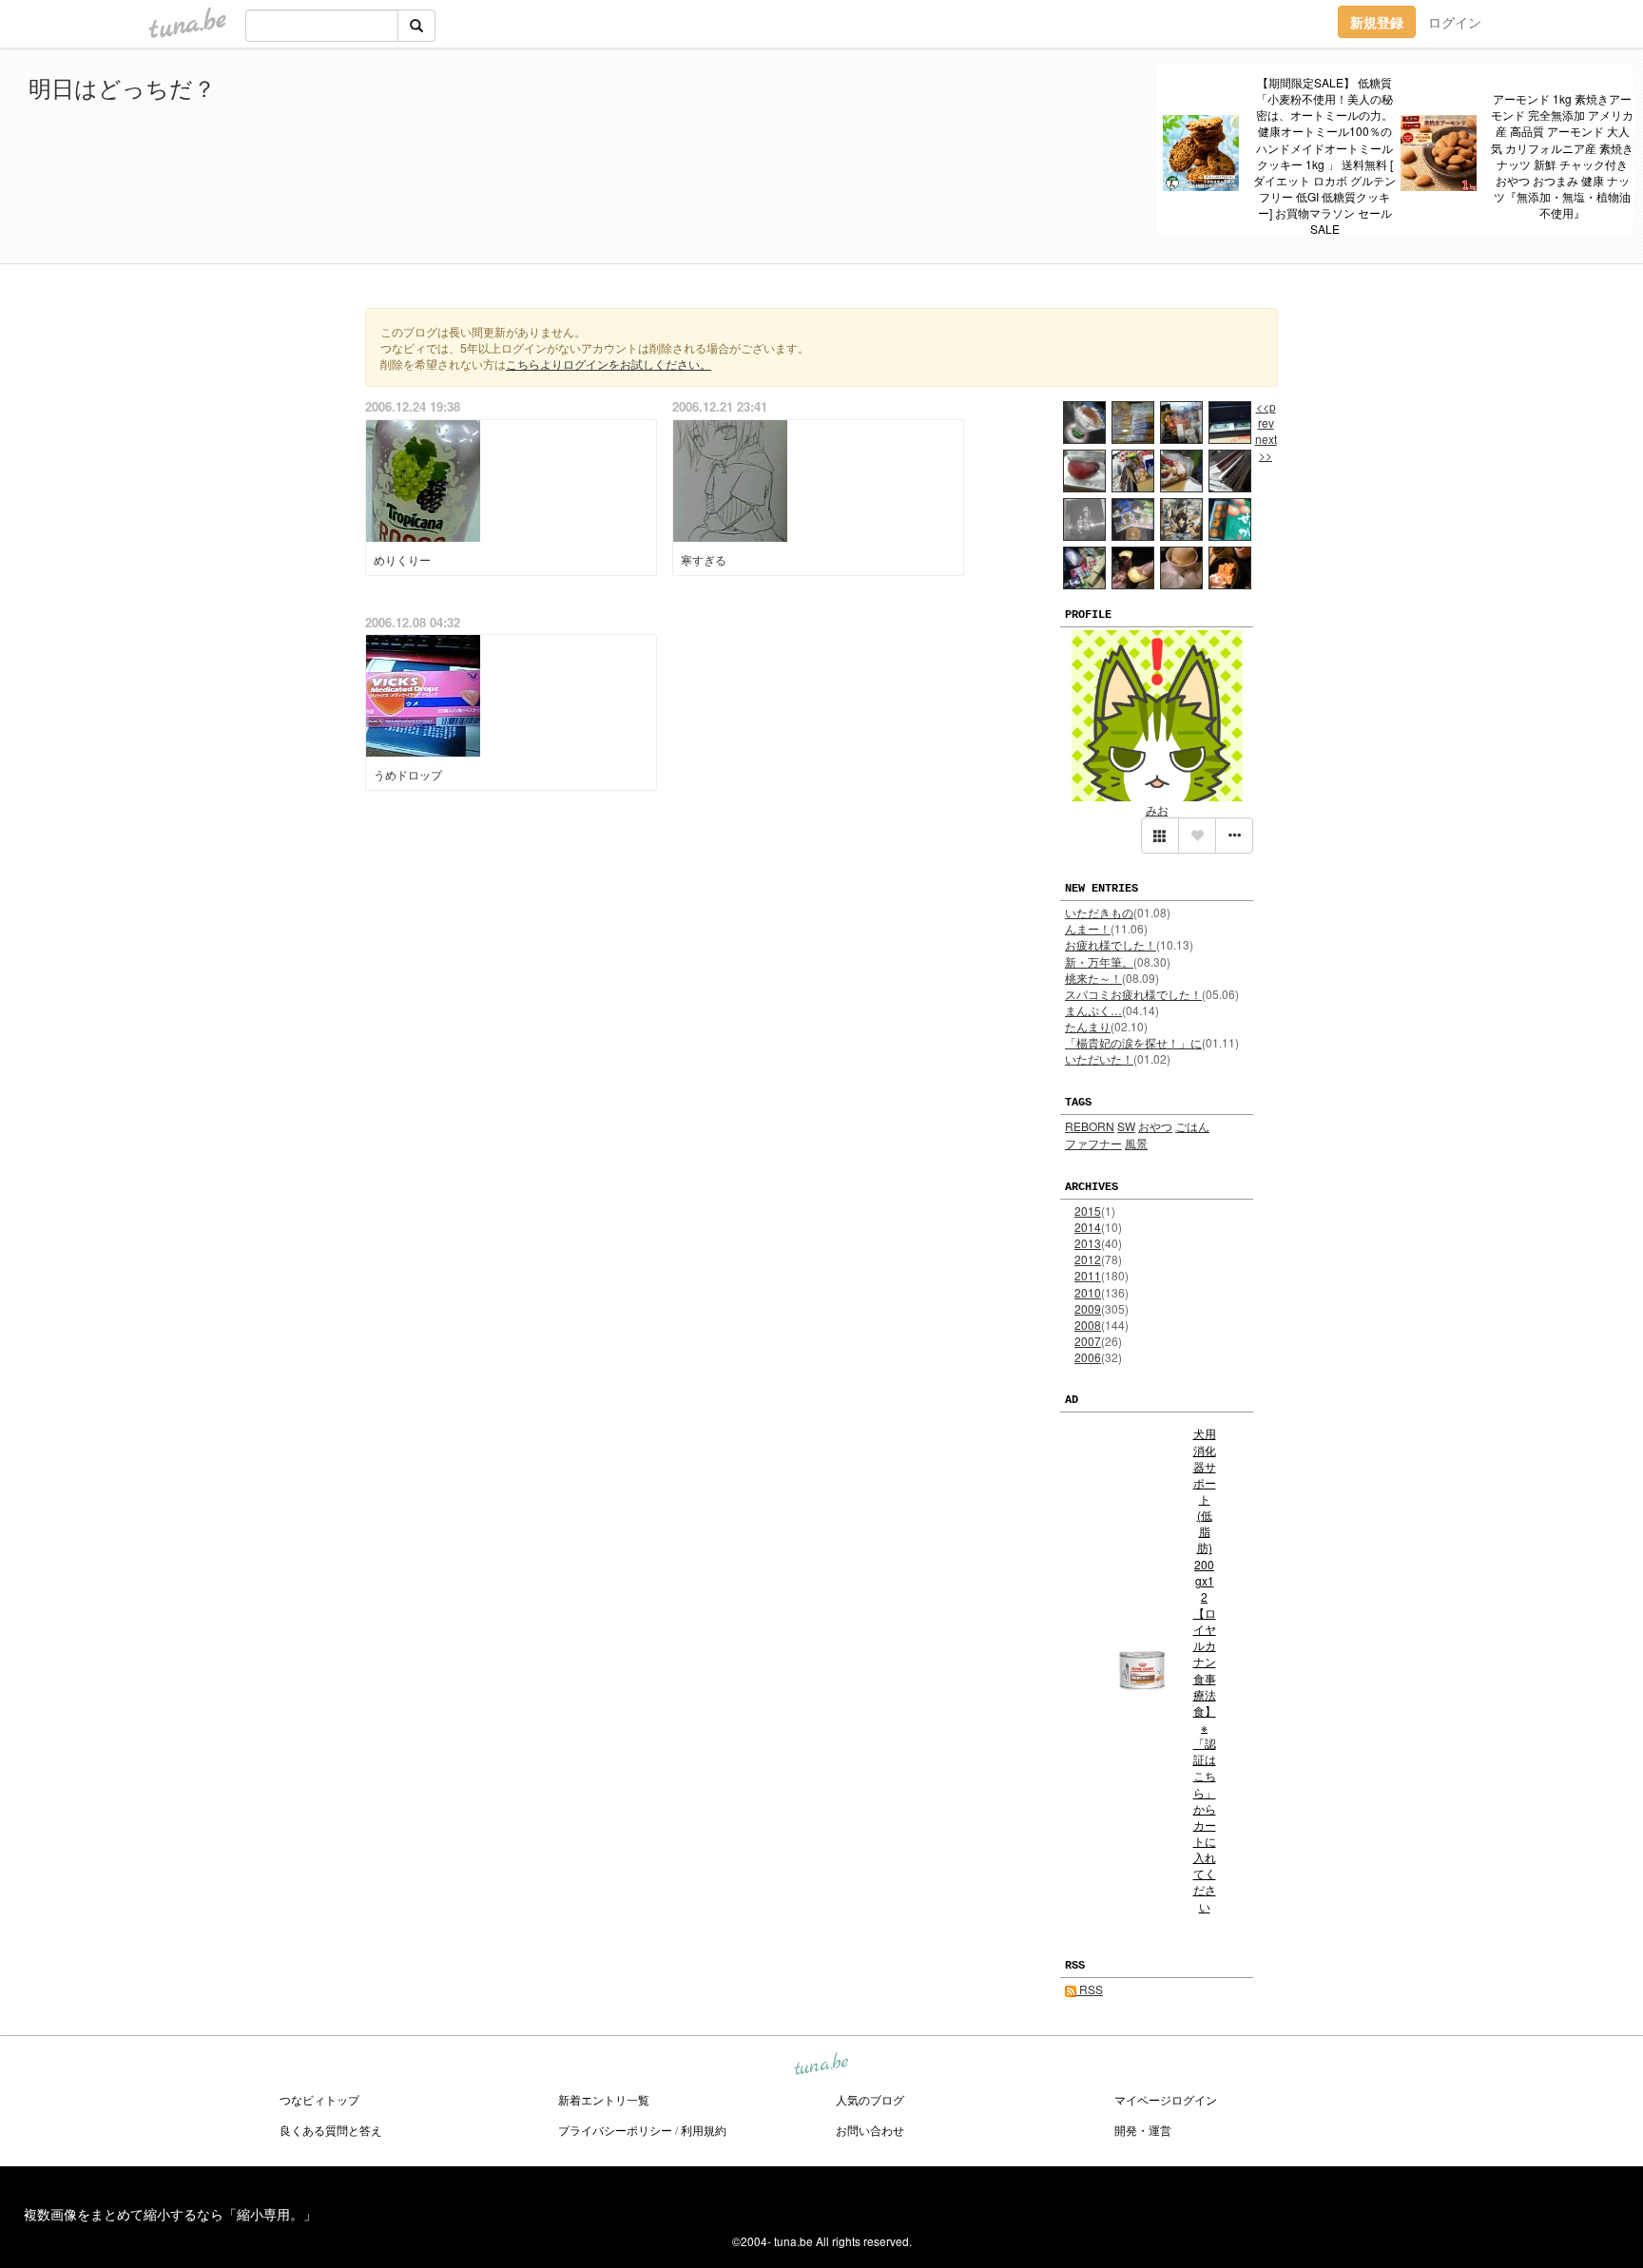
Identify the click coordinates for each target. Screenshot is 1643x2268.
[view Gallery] (1160, 836)
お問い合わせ (870, 2130)
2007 (1088, 1341)
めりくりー (402, 559)
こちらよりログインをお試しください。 (609, 364)
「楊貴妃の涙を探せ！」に (1133, 1042)
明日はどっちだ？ (122, 87)
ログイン (1455, 22)
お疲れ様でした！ (1111, 944)
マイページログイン (1166, 2099)
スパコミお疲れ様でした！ (1133, 994)
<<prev (1266, 414)
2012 (1088, 1259)
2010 (1088, 1292)
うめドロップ (408, 774)
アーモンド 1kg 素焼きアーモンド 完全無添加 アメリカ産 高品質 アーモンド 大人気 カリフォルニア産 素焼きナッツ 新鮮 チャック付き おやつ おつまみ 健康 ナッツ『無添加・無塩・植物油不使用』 (1562, 155)
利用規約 (704, 2130)
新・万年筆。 (1099, 961)
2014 (1088, 1227)
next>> (1266, 447)
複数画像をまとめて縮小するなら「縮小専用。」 (170, 2214)
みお (1157, 809)
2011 (1088, 1275)
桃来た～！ (1093, 978)
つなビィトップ (319, 2099)
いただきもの (1099, 912)
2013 (1088, 1243)
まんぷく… (1093, 1010)
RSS (1090, 1989)
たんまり (1088, 1026)
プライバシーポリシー (615, 2130)
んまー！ (1088, 928)
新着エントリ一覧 (604, 2099)
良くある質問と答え (331, 2130)
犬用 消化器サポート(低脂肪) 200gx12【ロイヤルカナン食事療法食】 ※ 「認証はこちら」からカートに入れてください (1205, 1669)
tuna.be (821, 2066)
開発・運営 (1143, 2130)
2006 (1088, 1357)
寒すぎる (704, 559)
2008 (1088, 1325)
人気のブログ (870, 2099)
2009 (1088, 1308)
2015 (1088, 1211)
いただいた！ (1099, 1058)
